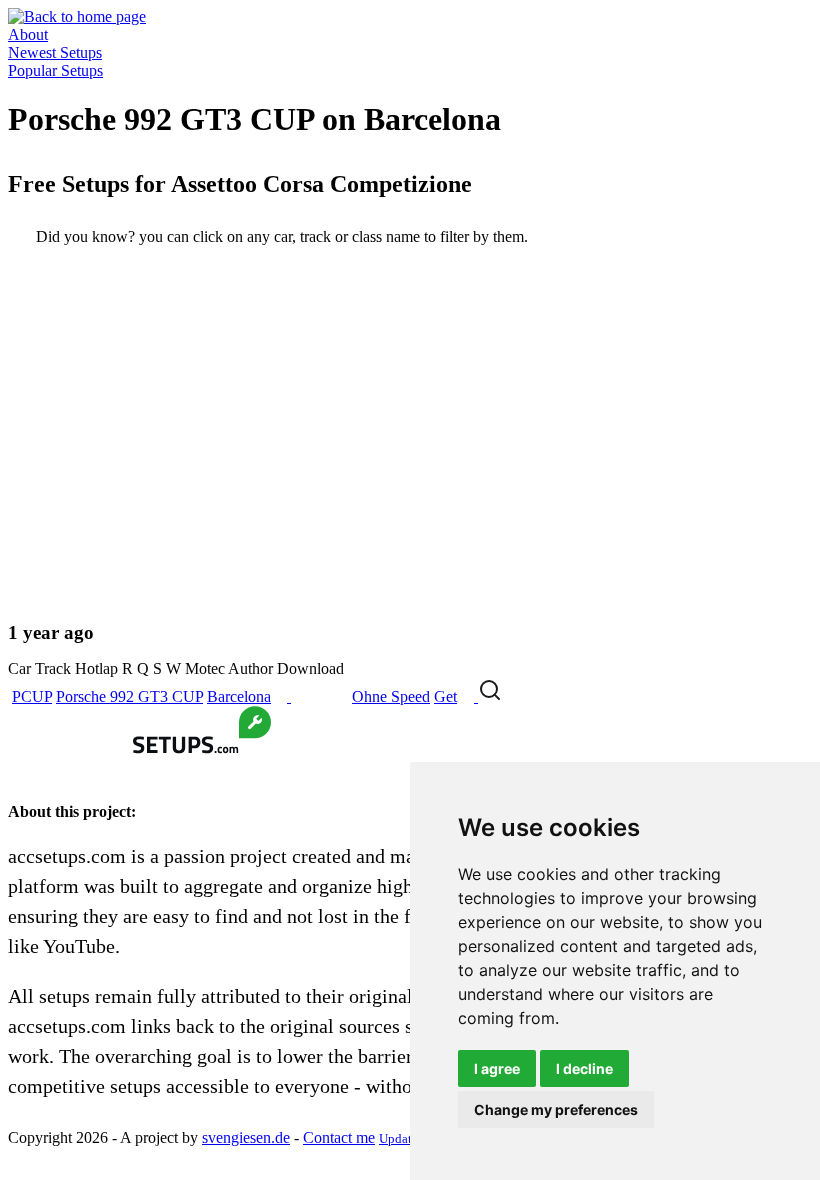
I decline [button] (584, 1068)
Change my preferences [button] (556, 1109)
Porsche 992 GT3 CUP (129, 696)
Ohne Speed (391, 696)
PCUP (32, 696)
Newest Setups (55, 52)
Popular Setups (55, 70)
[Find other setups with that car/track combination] (490, 696)
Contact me (339, 1137)
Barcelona (239, 696)
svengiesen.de (246, 1137)
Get (445, 696)
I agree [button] (497, 1068)
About (28, 34)
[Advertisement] (410, 450)
